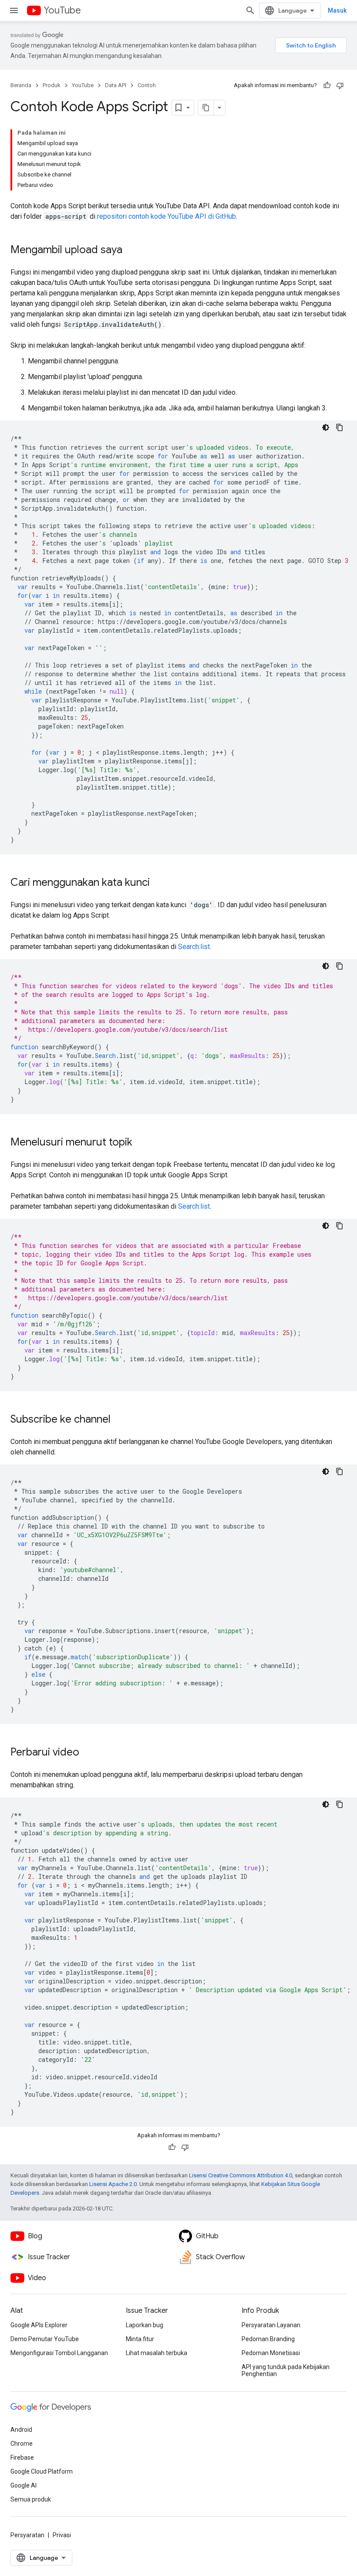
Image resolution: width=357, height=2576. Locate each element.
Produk (52, 85)
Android (21, 2430)
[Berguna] (327, 85)
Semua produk (31, 2499)
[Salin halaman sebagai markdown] (206, 108)
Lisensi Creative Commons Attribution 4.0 (241, 2175)
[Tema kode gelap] (326, 427)
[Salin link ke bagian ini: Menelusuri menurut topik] (141, 1143)
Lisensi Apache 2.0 (113, 2184)
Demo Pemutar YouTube (45, 2339)
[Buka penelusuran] (250, 10)
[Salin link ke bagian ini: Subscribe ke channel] (119, 1420)
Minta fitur (140, 2339)
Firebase (22, 2457)
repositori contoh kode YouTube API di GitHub (167, 216)
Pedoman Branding (268, 2339)
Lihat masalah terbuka (157, 2353)
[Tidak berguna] (340, 85)
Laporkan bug (145, 2325)
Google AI (24, 2485)
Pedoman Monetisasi (271, 2353)
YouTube (62, 10)
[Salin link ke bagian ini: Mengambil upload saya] (131, 251)
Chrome (22, 2444)
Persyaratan (27, 2535)
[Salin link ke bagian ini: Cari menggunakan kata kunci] (158, 883)
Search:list (194, 947)
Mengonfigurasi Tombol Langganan (59, 2353)
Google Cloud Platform (42, 2471)
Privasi (62, 2535)
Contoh (147, 85)
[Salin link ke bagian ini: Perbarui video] (88, 1753)
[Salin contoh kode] (340, 427)
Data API (116, 85)
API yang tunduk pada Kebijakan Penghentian (286, 2370)
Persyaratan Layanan (271, 2325)
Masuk (337, 10)
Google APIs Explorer (39, 2325)
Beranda (21, 85)
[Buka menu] (14, 10)
